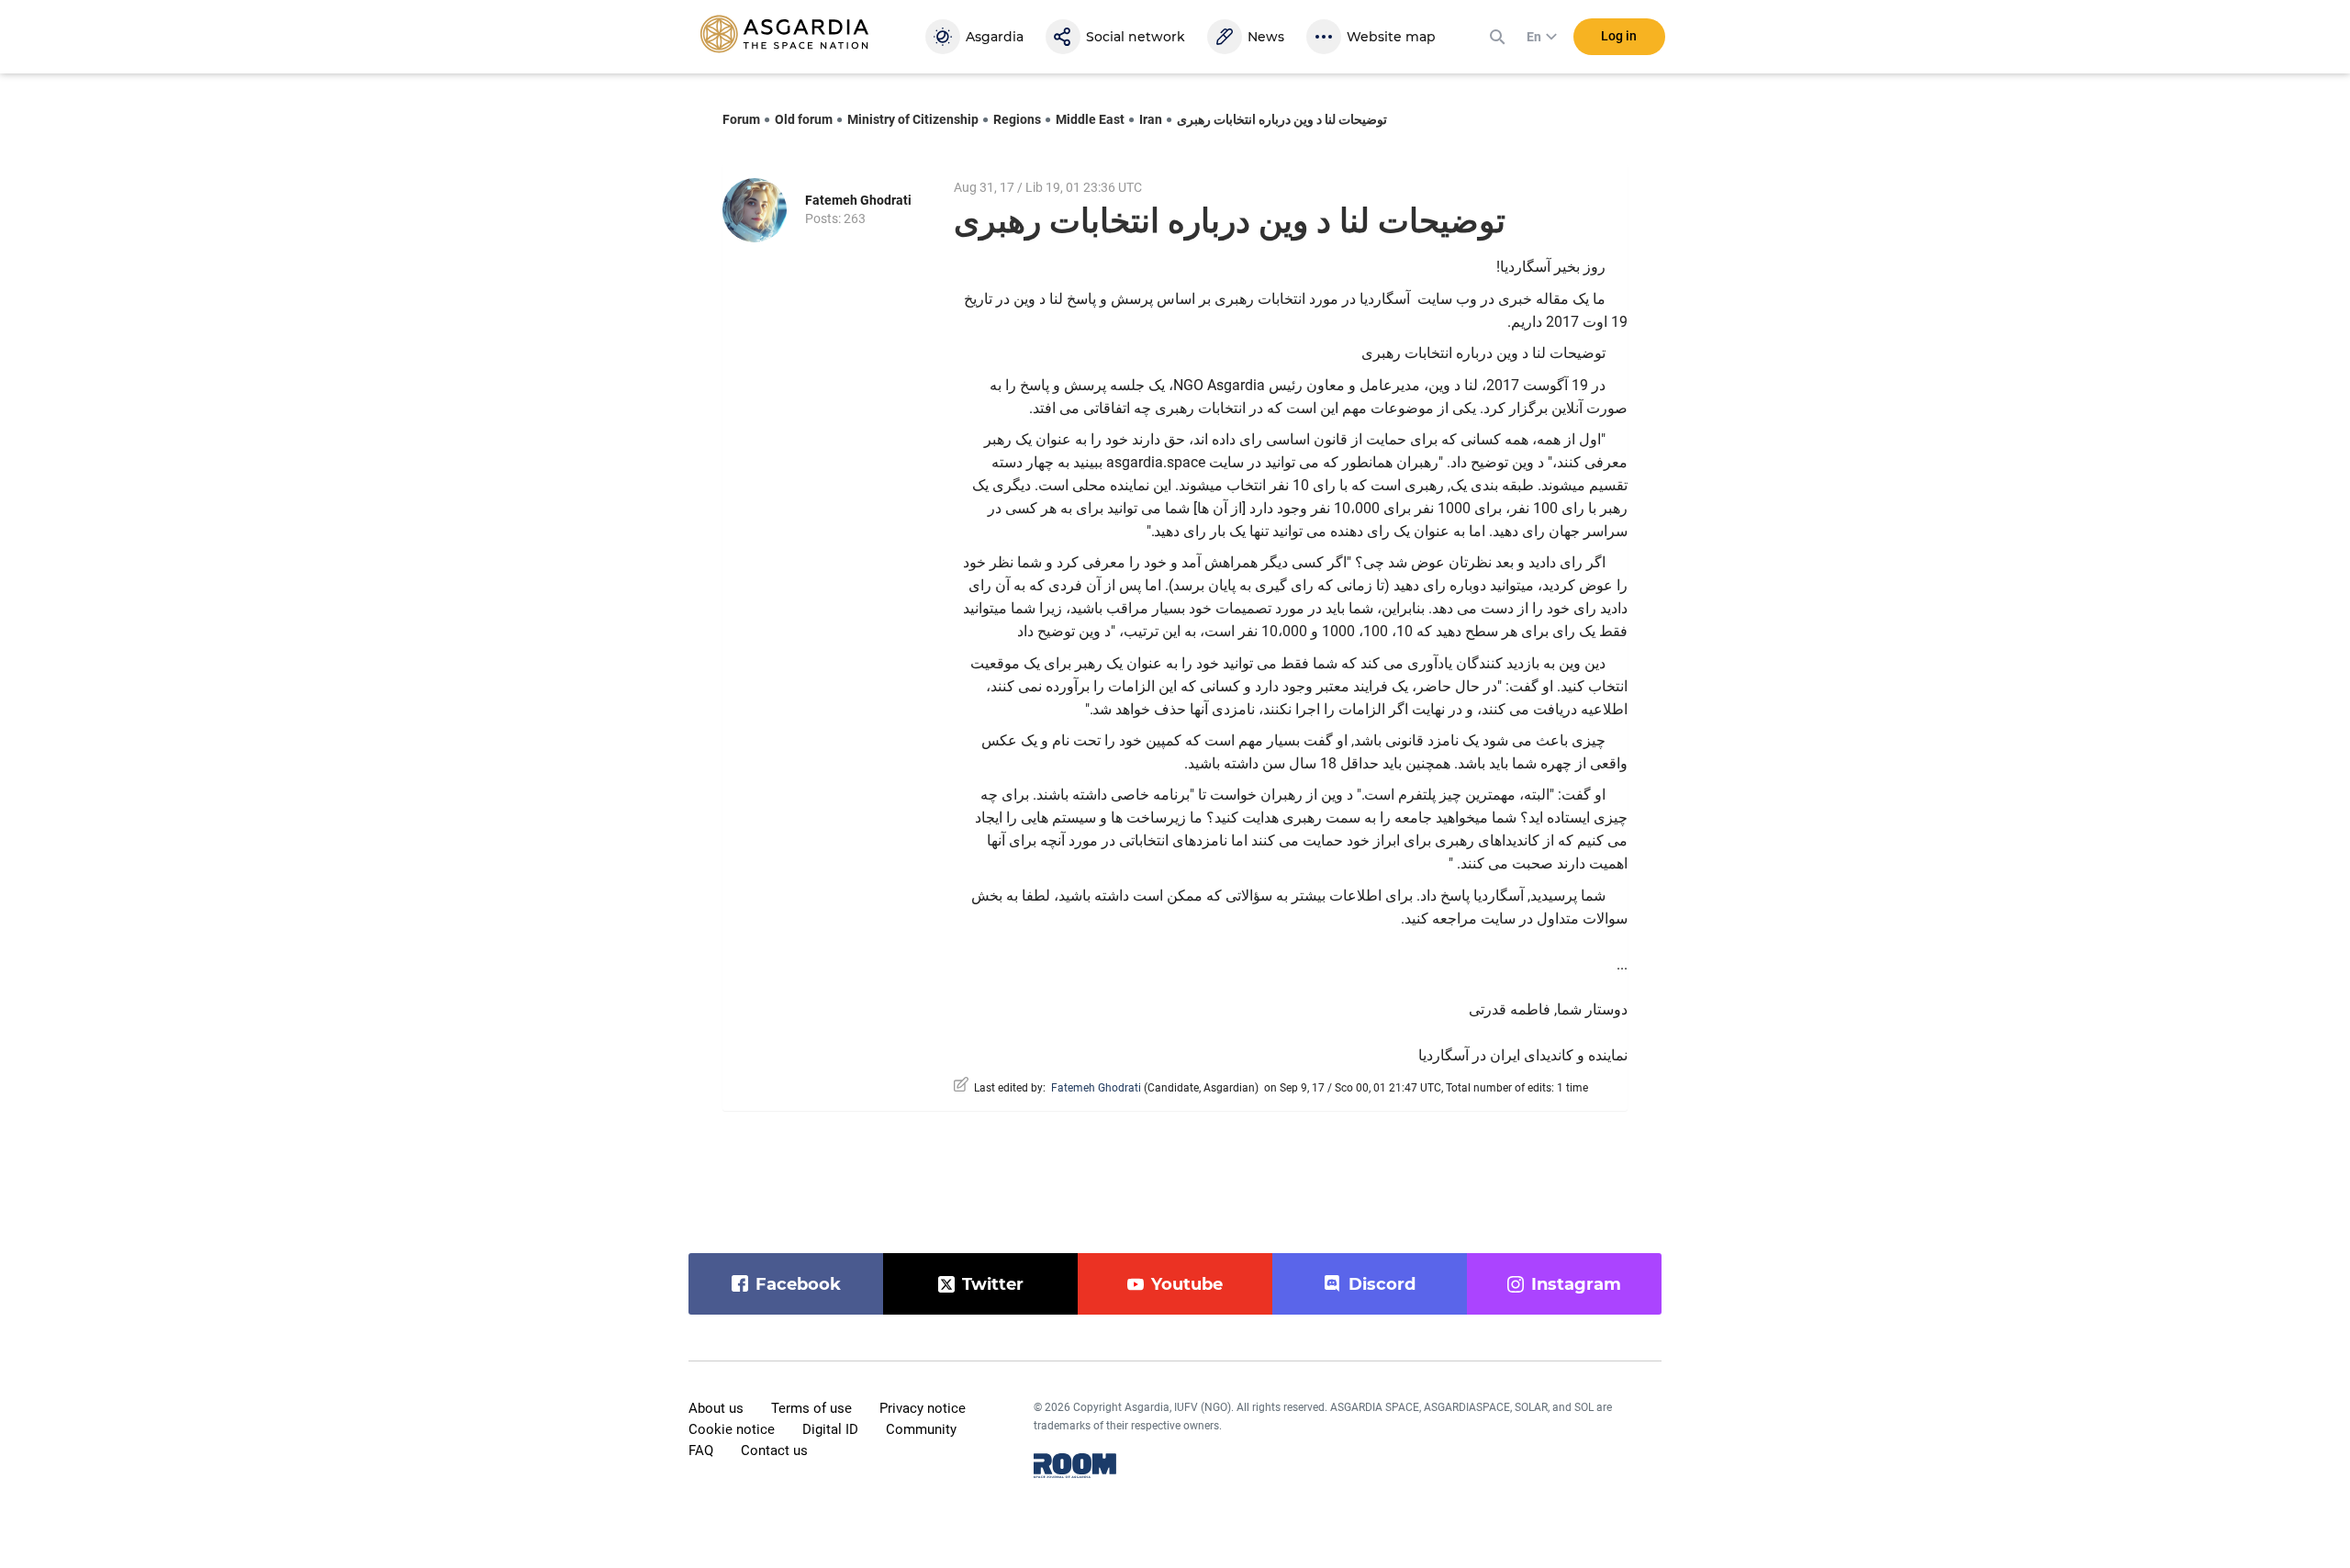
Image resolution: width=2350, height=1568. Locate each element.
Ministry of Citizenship (913, 119)
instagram (1576, 1284)
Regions (1017, 119)
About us (716, 1408)
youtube (1187, 1284)
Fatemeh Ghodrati (858, 200)
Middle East (1090, 119)
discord (1382, 1284)
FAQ (701, 1450)
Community (921, 1429)
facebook (798, 1284)
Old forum (804, 119)
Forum (741, 119)
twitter (993, 1284)
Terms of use (811, 1408)
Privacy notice (923, 1408)
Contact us (774, 1450)
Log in (1619, 36)
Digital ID (830, 1429)
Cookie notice (732, 1429)
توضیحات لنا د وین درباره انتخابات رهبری (1282, 119)
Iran (1151, 119)
